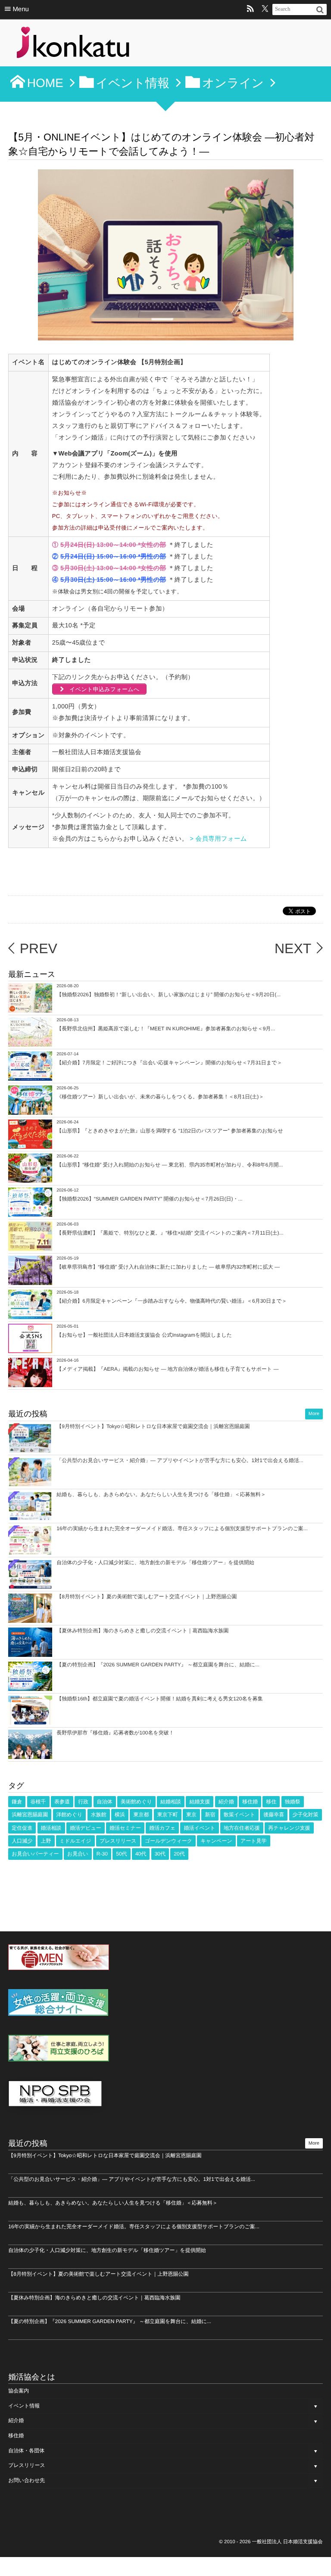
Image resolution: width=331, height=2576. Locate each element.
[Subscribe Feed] (250, 9)
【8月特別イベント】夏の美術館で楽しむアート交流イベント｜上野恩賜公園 (147, 1597)
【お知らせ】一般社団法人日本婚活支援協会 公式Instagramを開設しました (144, 1335)
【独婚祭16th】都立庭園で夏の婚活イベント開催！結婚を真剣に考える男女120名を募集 (159, 1699)
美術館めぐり (136, 1802)
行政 (83, 1802)
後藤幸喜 (274, 1815)
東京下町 (168, 1815)
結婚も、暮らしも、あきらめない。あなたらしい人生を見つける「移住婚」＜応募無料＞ (161, 1494)
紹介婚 (226, 1802)
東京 (191, 1815)
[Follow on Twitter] (265, 9)
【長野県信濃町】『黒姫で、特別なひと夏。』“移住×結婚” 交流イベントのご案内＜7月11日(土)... (170, 1233)
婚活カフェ (162, 1828)
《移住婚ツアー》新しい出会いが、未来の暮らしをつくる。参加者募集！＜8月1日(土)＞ (160, 1097)
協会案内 (19, 2391)
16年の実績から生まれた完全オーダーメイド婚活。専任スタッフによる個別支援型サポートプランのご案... (182, 1528)
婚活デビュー (86, 1828)
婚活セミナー (125, 1828)
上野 (46, 1841)
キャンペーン (216, 1841)
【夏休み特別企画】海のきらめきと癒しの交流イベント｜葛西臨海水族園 (142, 1631)
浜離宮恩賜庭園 (30, 1815)
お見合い (78, 1854)
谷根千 (38, 1802)
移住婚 (250, 1802)
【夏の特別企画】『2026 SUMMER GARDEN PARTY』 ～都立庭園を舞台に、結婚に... (158, 1665)
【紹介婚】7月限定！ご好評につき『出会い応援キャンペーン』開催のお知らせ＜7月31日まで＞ (169, 1063)
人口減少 (22, 1841)
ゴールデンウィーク (169, 1841)
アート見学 (254, 1841)
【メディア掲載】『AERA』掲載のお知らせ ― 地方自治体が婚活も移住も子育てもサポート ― (167, 1369)
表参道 (62, 1802)
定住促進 (22, 1828)
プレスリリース (118, 1841)
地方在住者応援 (242, 1828)
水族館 (99, 1815)
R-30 (102, 1854)
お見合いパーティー (35, 1854)
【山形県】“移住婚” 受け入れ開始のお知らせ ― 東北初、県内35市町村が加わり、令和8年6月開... (170, 1165)
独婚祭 (293, 1802)
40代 (141, 1854)
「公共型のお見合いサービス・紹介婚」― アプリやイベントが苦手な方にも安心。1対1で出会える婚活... (180, 1460)
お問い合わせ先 (27, 2480)
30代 (160, 1854)
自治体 (105, 1802)
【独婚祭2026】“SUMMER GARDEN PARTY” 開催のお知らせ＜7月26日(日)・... (149, 1199)
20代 (179, 1854)
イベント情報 (24, 2406)
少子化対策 (306, 1815)
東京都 (141, 1815)
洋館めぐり (70, 1815)
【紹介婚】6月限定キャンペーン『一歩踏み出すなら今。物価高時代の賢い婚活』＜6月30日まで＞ (172, 1301)
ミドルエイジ (75, 1841)
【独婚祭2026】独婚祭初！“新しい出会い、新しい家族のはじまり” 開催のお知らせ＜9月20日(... (169, 995)
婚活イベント (199, 1828)
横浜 (120, 1815)
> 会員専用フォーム (220, 839)
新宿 (210, 1815)
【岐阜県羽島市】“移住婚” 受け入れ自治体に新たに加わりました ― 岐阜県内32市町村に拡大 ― (168, 1267)
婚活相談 (51, 1828)
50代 (121, 1854)
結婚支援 (200, 1802)
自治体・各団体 (26, 2451)
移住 (271, 1802)
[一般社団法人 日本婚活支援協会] (73, 45)
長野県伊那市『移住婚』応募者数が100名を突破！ (115, 1733)
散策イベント (239, 1815)
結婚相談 (171, 1802)
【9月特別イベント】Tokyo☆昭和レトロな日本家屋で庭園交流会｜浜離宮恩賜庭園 (153, 1426)
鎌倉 (17, 1802)
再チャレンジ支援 (289, 1828)
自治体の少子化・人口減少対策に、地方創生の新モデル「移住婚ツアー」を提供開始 (155, 1562)
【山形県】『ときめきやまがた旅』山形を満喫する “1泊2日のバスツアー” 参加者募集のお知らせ (170, 1131)
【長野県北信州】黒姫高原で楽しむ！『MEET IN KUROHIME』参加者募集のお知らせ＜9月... (166, 1029)
